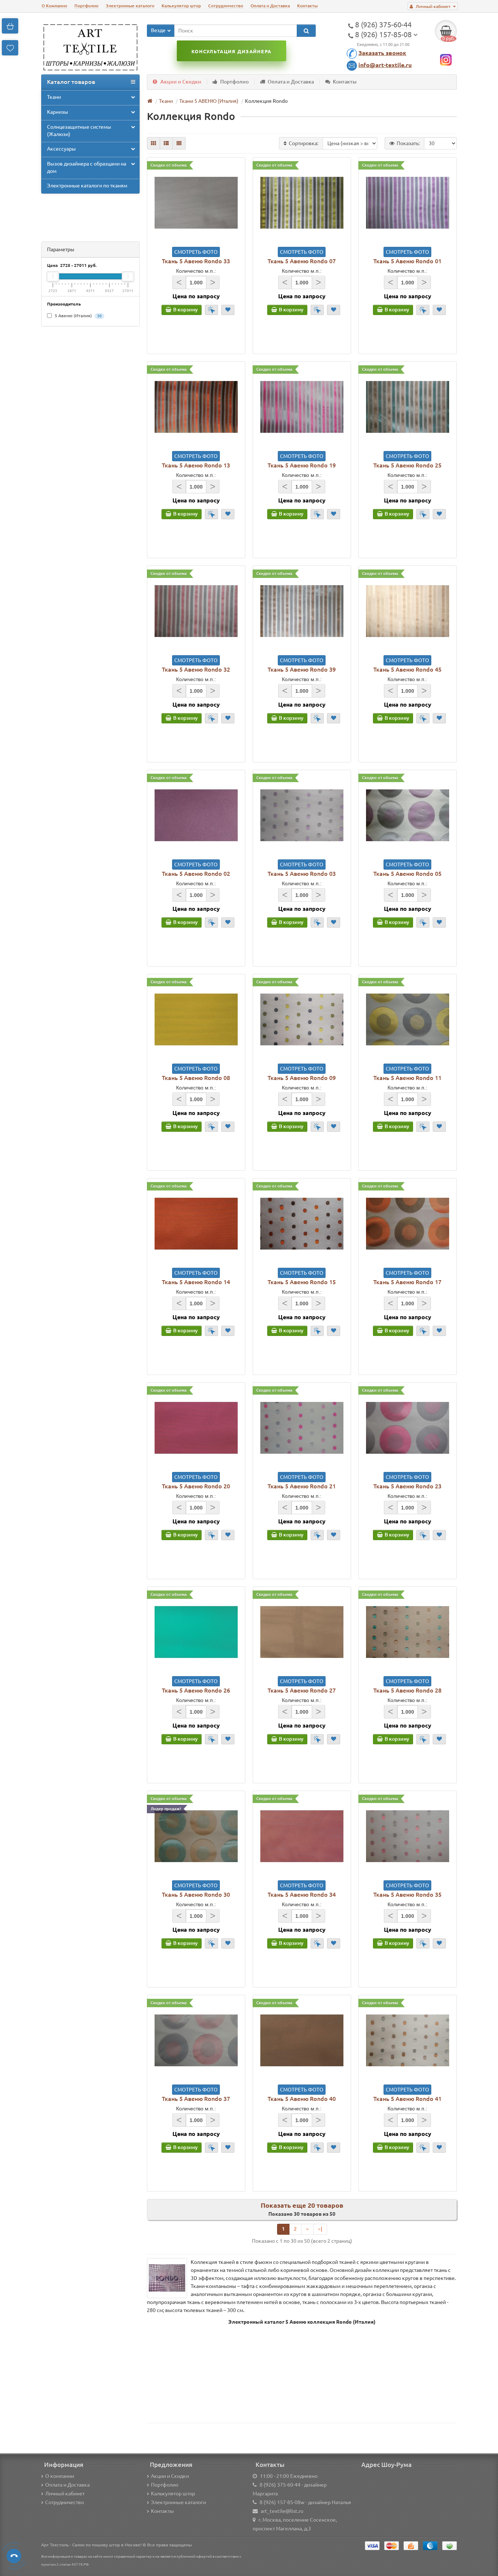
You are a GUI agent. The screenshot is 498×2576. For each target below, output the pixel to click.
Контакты (307, 6)
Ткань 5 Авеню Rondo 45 (407, 669)
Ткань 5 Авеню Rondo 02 (196, 874)
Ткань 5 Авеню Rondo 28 (407, 1690)
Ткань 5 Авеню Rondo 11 (407, 1078)
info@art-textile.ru (385, 65)
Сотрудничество (226, 6)
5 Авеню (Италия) (78, 316)
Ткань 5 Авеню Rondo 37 (196, 2099)
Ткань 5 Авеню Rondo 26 (196, 1690)
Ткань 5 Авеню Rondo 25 (407, 465)
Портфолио (86, 6)
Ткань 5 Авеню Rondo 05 (407, 874)
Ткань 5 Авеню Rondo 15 (302, 1282)
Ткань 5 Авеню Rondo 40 (302, 2099)
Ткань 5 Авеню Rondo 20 (196, 1486)
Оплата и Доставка (270, 6)
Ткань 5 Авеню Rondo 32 (196, 669)
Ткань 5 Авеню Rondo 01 (407, 261)
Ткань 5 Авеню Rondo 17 (407, 1282)
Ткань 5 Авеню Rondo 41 (407, 2099)
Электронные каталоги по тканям (87, 186)
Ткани (54, 97)
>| (320, 2229)
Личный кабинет (65, 2494)
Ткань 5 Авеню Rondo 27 (302, 1690)
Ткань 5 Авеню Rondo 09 (302, 1078)
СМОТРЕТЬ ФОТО (196, 252)
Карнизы (58, 112)
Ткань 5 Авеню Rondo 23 (407, 1486)
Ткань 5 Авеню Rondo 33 (196, 261)
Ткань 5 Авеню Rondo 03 (302, 874)
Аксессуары (61, 149)
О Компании (54, 6)
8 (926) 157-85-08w (282, 2502)
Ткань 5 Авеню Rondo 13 (196, 465)
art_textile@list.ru (282, 2511)
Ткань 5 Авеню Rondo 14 (196, 1282)
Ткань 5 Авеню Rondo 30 (196, 1895)
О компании (60, 2476)
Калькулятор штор (181, 6)
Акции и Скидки (181, 82)
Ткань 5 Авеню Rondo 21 (302, 1486)
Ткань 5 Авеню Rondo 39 (302, 669)
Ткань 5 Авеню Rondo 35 (407, 1895)
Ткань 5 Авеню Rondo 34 (302, 1895)
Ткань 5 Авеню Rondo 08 (196, 1078)
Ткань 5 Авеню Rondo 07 (302, 261)
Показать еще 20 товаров (302, 2205)
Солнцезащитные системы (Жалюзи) (79, 131)
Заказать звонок (382, 53)
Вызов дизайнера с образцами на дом (87, 167)
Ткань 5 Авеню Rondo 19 (302, 465)
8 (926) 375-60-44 (280, 2485)
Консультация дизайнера (231, 51)
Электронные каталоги (130, 6)
